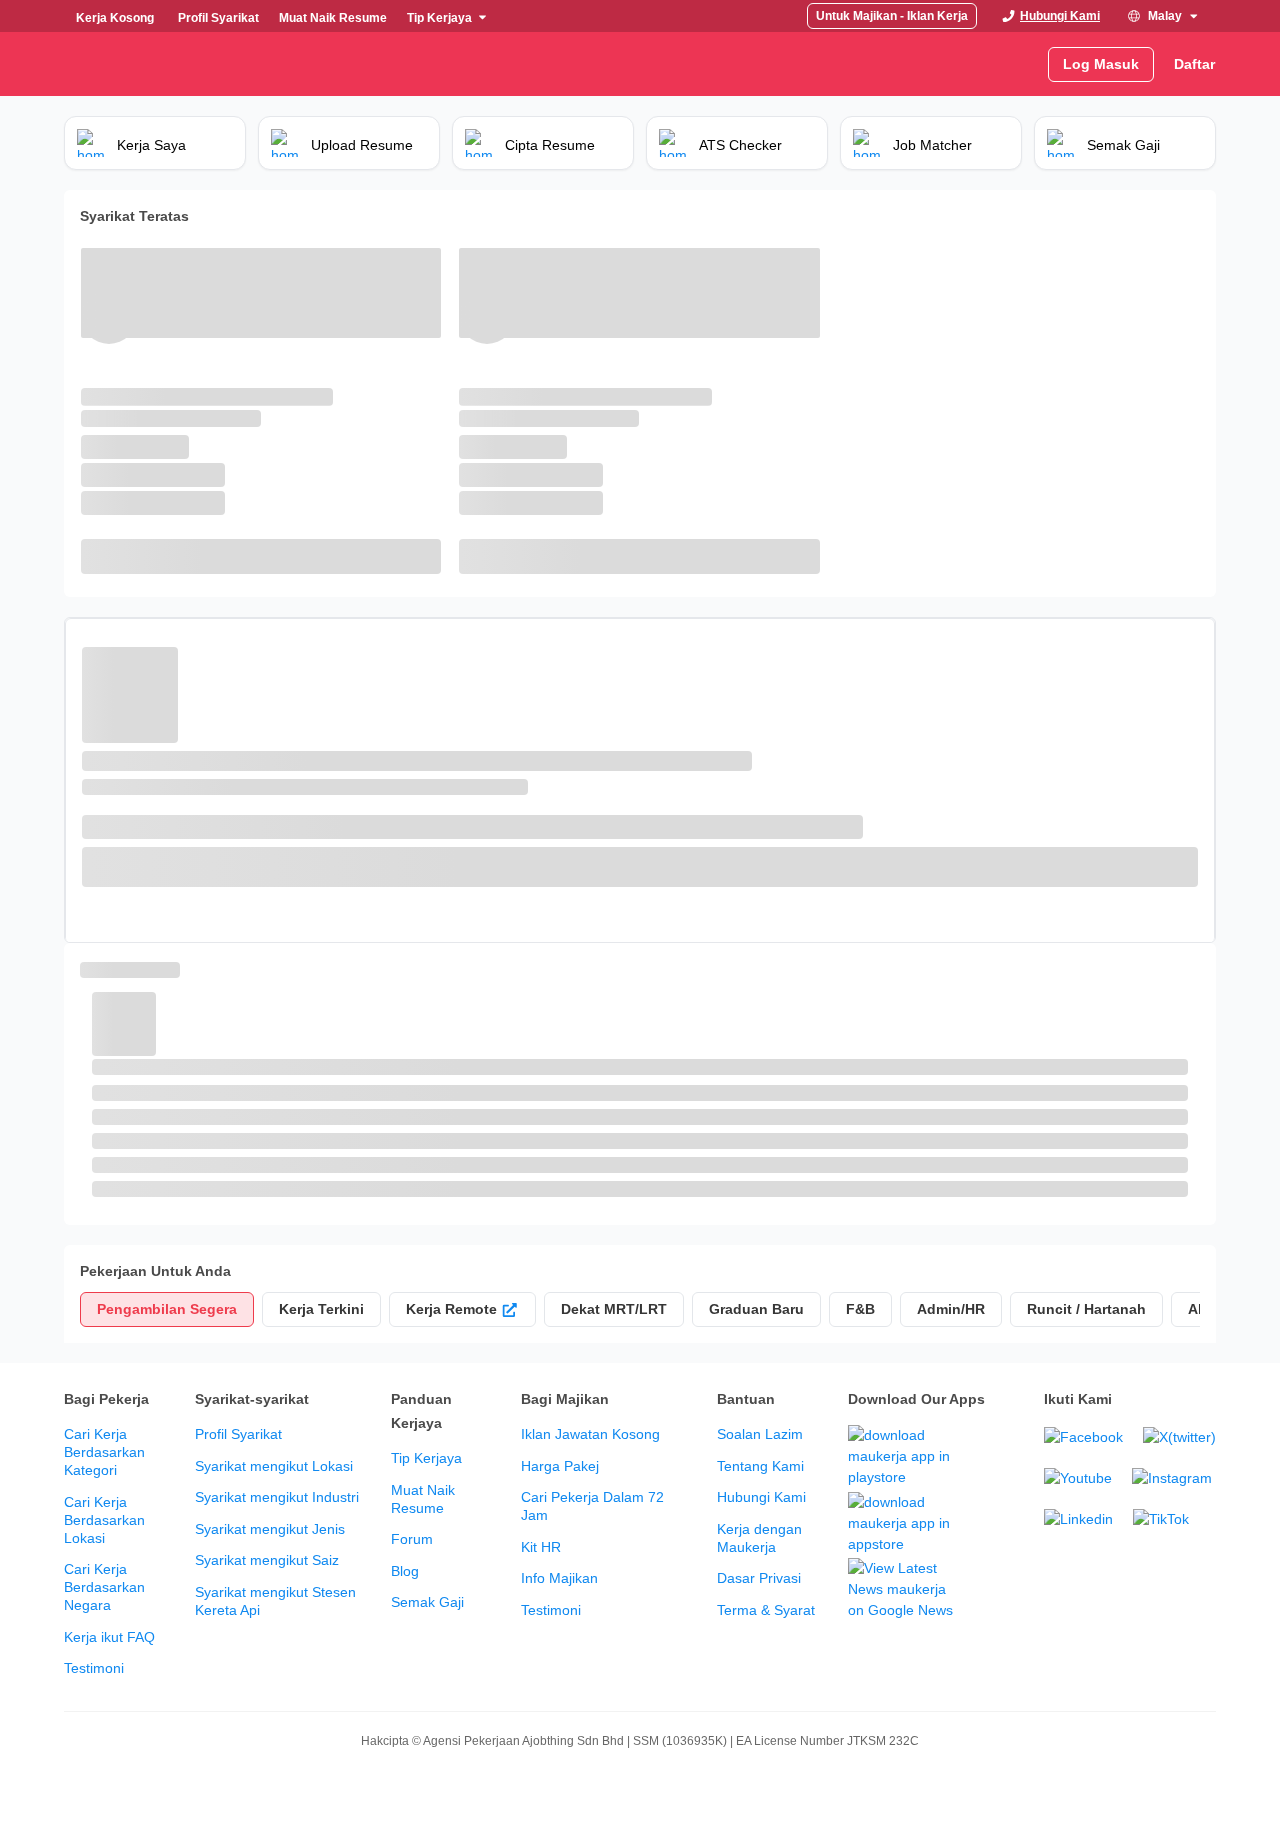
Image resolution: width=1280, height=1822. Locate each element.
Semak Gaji (427, 1602)
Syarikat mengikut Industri (277, 1497)
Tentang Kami (760, 1466)
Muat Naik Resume (423, 1499)
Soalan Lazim (760, 1434)
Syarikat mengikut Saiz (267, 1560)
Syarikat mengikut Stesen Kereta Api (275, 1601)
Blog (405, 1571)
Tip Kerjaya (426, 1458)
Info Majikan (559, 1578)
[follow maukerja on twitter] (1179, 1437)
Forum (412, 1539)
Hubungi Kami (761, 1497)
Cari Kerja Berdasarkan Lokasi (104, 1520)
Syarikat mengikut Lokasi (274, 1466)
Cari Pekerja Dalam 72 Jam (592, 1506)
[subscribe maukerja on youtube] (1078, 1478)
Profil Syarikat (238, 1434)
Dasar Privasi (759, 1578)
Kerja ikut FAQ (109, 1637)
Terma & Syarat (766, 1610)
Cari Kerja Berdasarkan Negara (104, 1587)
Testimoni (94, 1668)
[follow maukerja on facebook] (1083, 1437)
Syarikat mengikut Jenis (270, 1529)
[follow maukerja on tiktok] (1161, 1519)
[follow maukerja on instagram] (1172, 1478)
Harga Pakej (560, 1466)
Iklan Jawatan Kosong (590, 1434)
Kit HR (541, 1547)
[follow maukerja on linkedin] (1078, 1519)
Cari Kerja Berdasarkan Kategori (104, 1452)
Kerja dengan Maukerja (759, 1538)
